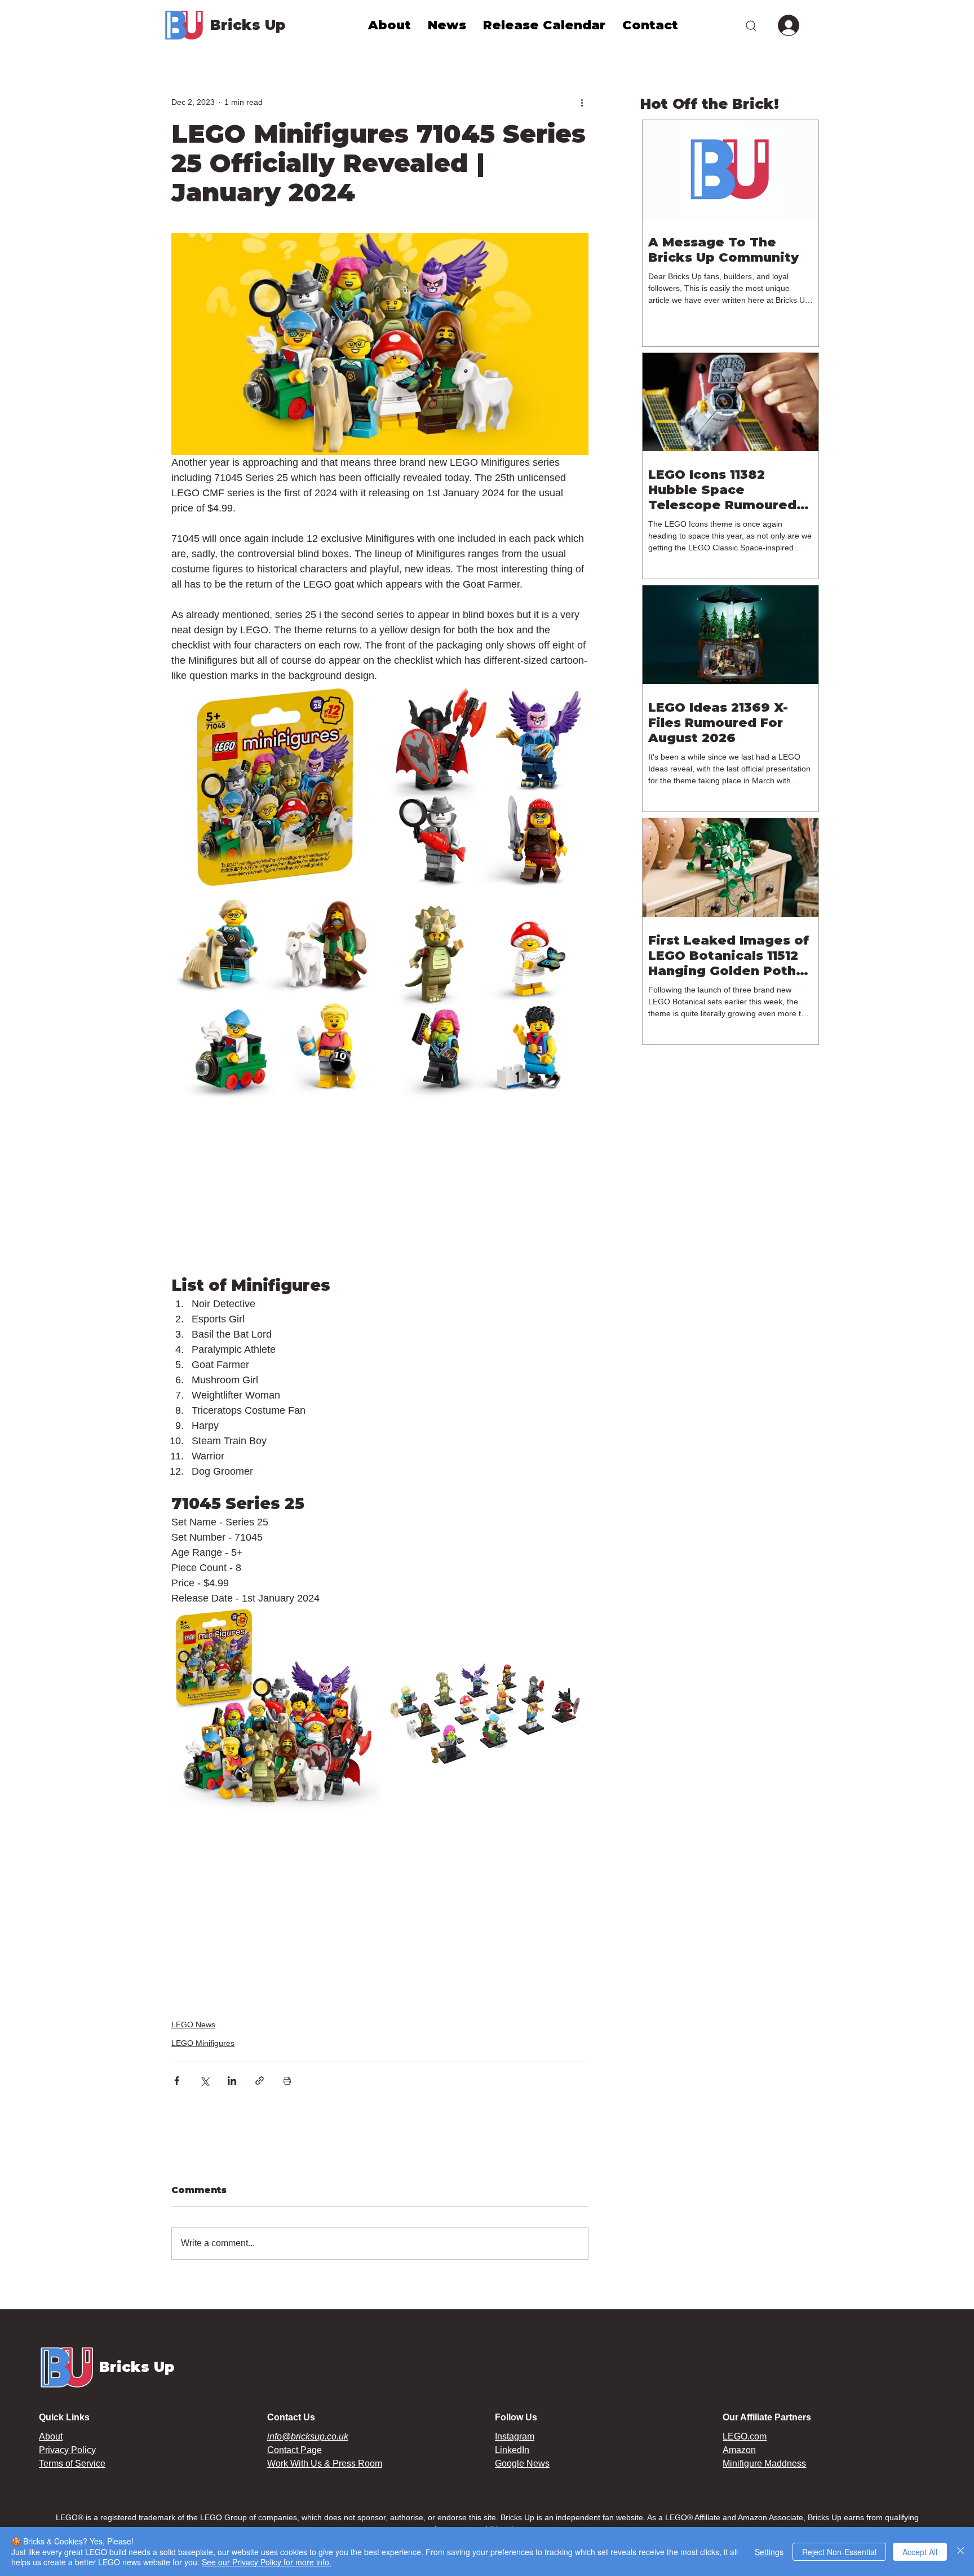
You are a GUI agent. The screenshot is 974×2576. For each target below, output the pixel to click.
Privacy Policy (67, 2450)
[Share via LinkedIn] (232, 2081)
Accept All (920, 2552)
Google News (522, 2463)
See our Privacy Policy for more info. (267, 2562)
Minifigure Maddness (764, 2463)
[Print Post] (287, 2081)
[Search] (751, 25)
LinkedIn (512, 2450)
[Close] (960, 2551)
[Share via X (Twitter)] (204, 2081)
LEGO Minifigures (203, 2043)
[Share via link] (260, 2081)
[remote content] (380, 1196)
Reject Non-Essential (839, 2552)
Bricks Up (248, 25)
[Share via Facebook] (177, 2081)
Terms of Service (72, 2463)
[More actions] (582, 102)
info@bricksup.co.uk (308, 2436)
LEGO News (193, 2024)
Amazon (739, 2450)
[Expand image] (275, 787)
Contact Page (295, 2450)
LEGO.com (745, 2436)
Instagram (515, 2436)
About (51, 2436)
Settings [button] (769, 2552)
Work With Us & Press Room (325, 2463)
